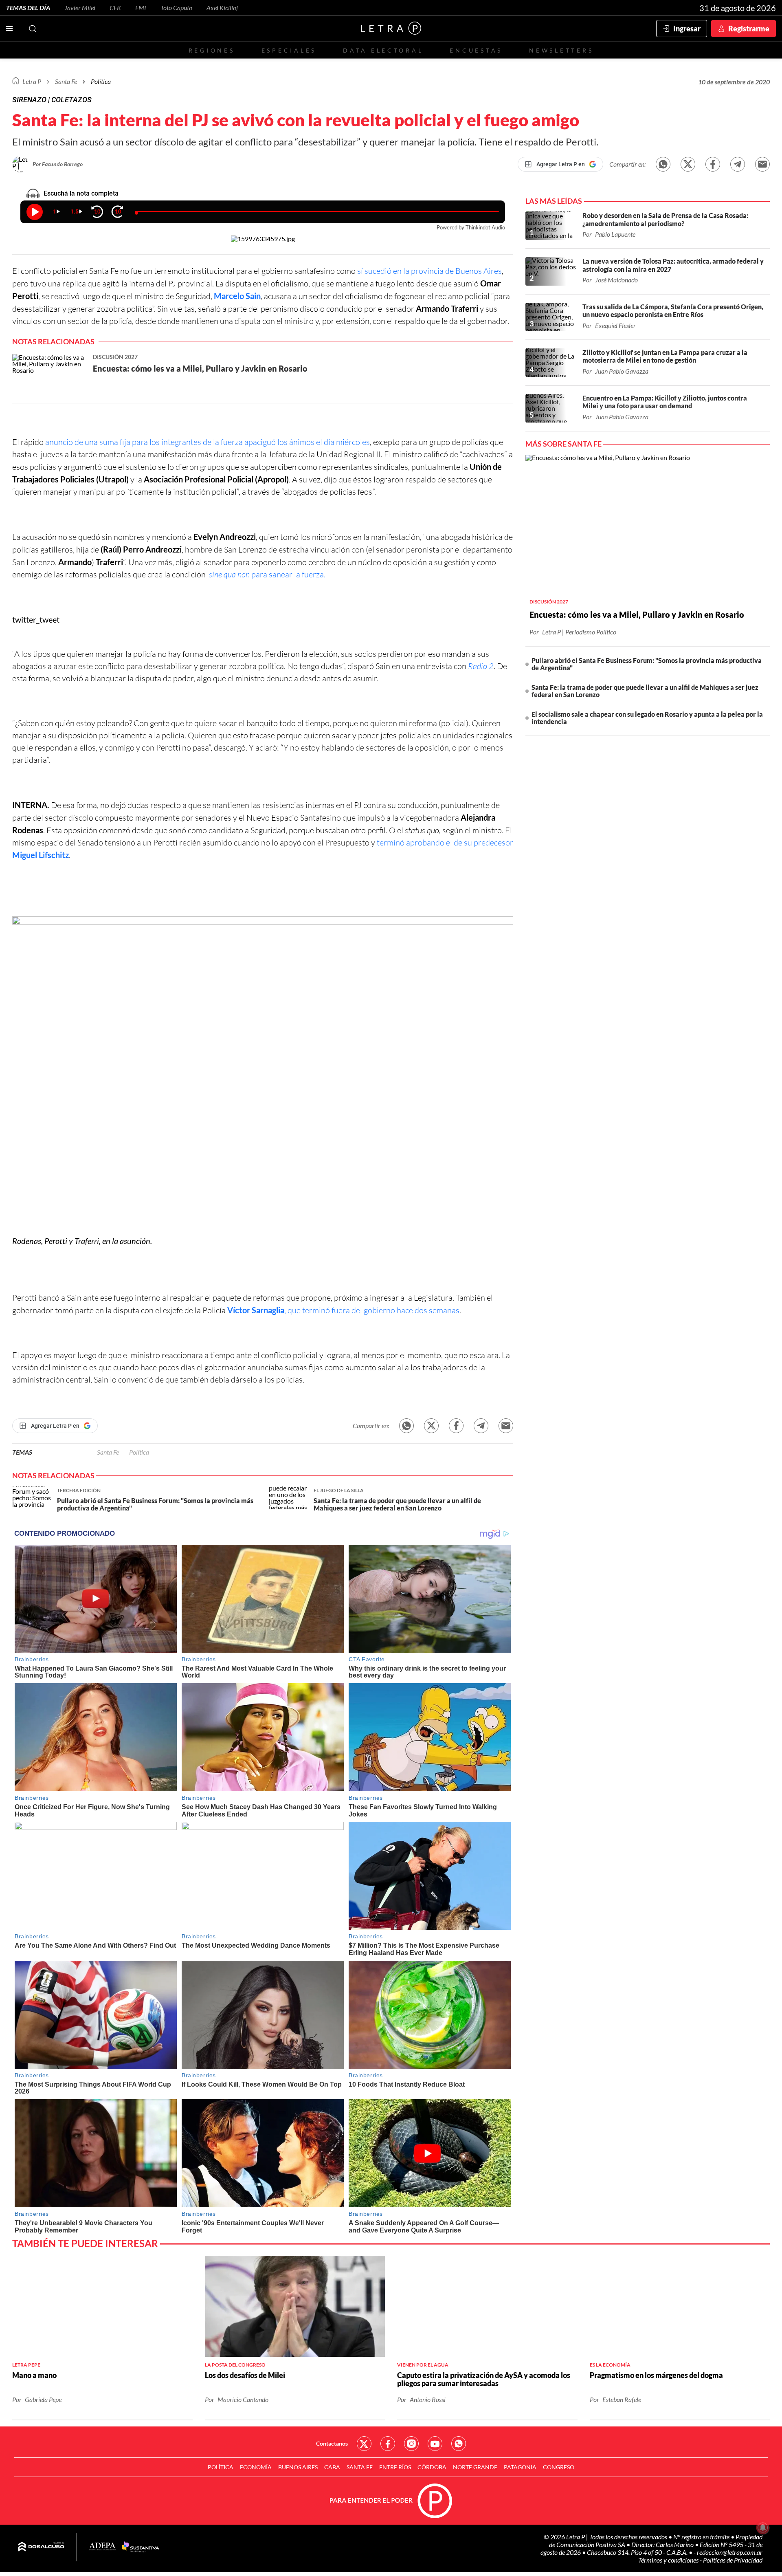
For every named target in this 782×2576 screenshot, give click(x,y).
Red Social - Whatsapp (459, 2444)
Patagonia (520, 2467)
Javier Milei (80, 8)
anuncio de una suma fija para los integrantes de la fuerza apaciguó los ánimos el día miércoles (208, 442)
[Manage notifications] (763, 2528)
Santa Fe (108, 1452)
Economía (256, 2467)
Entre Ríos (395, 2467)
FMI (141, 8)
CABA (332, 2467)
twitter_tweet (36, 619)
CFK (115, 8)
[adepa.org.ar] (102, 2547)
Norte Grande (475, 2467)
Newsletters (561, 50)
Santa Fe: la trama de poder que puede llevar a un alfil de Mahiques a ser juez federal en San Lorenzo (645, 691)
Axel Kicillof (222, 8)
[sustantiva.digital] (141, 2547)
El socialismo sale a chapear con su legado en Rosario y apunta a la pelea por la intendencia (647, 718)
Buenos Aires (298, 2467)
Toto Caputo (176, 8)
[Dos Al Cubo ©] (41, 2547)
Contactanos (332, 2443)
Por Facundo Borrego (58, 164)
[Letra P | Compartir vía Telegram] (738, 164)
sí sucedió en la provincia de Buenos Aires (429, 271)
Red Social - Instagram (411, 2444)
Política (101, 81)
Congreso (559, 2467)
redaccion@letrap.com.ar (730, 2552)
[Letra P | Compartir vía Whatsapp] (663, 164)
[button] (263, 1069)
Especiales (289, 50)
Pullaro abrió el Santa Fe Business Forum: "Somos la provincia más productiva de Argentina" (647, 664)
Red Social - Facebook (388, 2444)
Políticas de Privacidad (733, 2560)
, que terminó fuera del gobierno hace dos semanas (343, 1310)
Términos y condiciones (669, 2560)
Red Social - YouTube (435, 2444)
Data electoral (383, 50)
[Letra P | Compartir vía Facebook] (713, 164)
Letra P (32, 81)
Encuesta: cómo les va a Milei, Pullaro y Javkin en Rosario (637, 614)
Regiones (212, 50)
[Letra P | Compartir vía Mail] (762, 164)
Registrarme (749, 29)
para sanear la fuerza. (267, 574)
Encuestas (476, 50)
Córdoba (432, 2467)
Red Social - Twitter (364, 2444)
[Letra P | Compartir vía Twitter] (688, 164)
